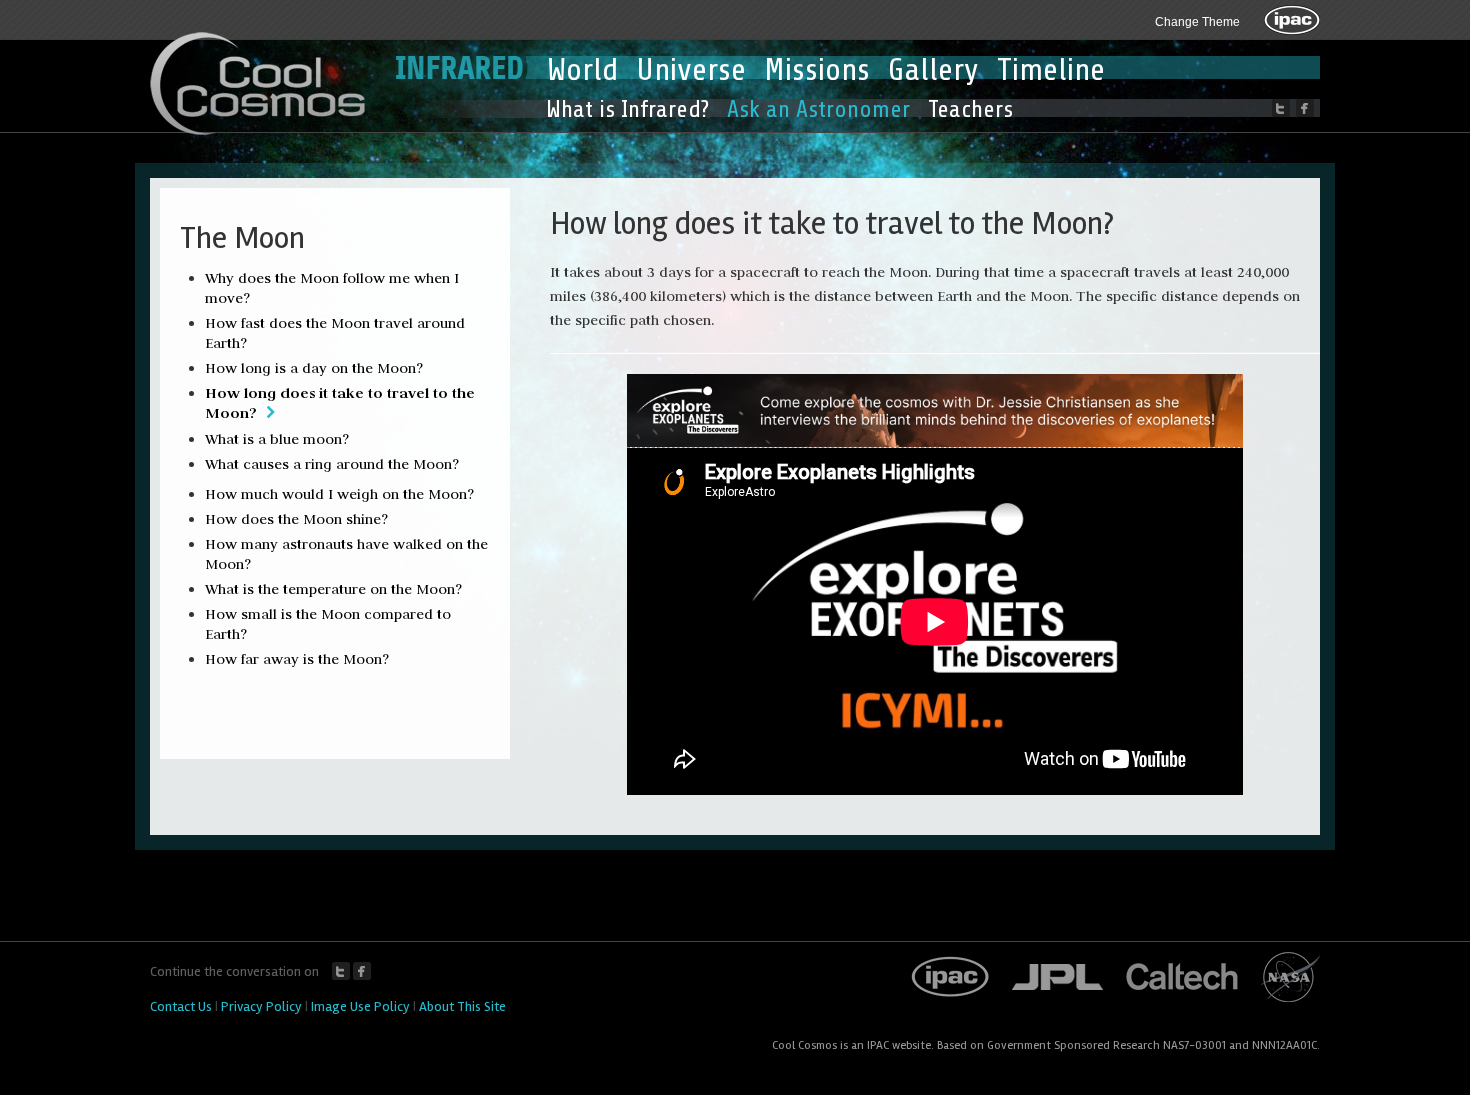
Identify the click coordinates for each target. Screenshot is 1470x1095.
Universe (691, 70)
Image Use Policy (360, 1006)
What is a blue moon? (277, 439)
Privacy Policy (261, 1006)
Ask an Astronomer (818, 109)
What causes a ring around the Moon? (332, 464)
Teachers (970, 109)
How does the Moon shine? (296, 519)
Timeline (1051, 70)
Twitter (341, 971)
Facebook (362, 971)
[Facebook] (1305, 108)
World (582, 70)
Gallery (933, 70)
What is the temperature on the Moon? (333, 589)
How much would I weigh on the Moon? (339, 494)
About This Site (462, 1006)
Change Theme (1197, 22)
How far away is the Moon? (297, 659)
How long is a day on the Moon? (314, 368)
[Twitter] (1281, 108)
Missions (817, 70)
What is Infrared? (627, 109)
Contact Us (181, 1006)
